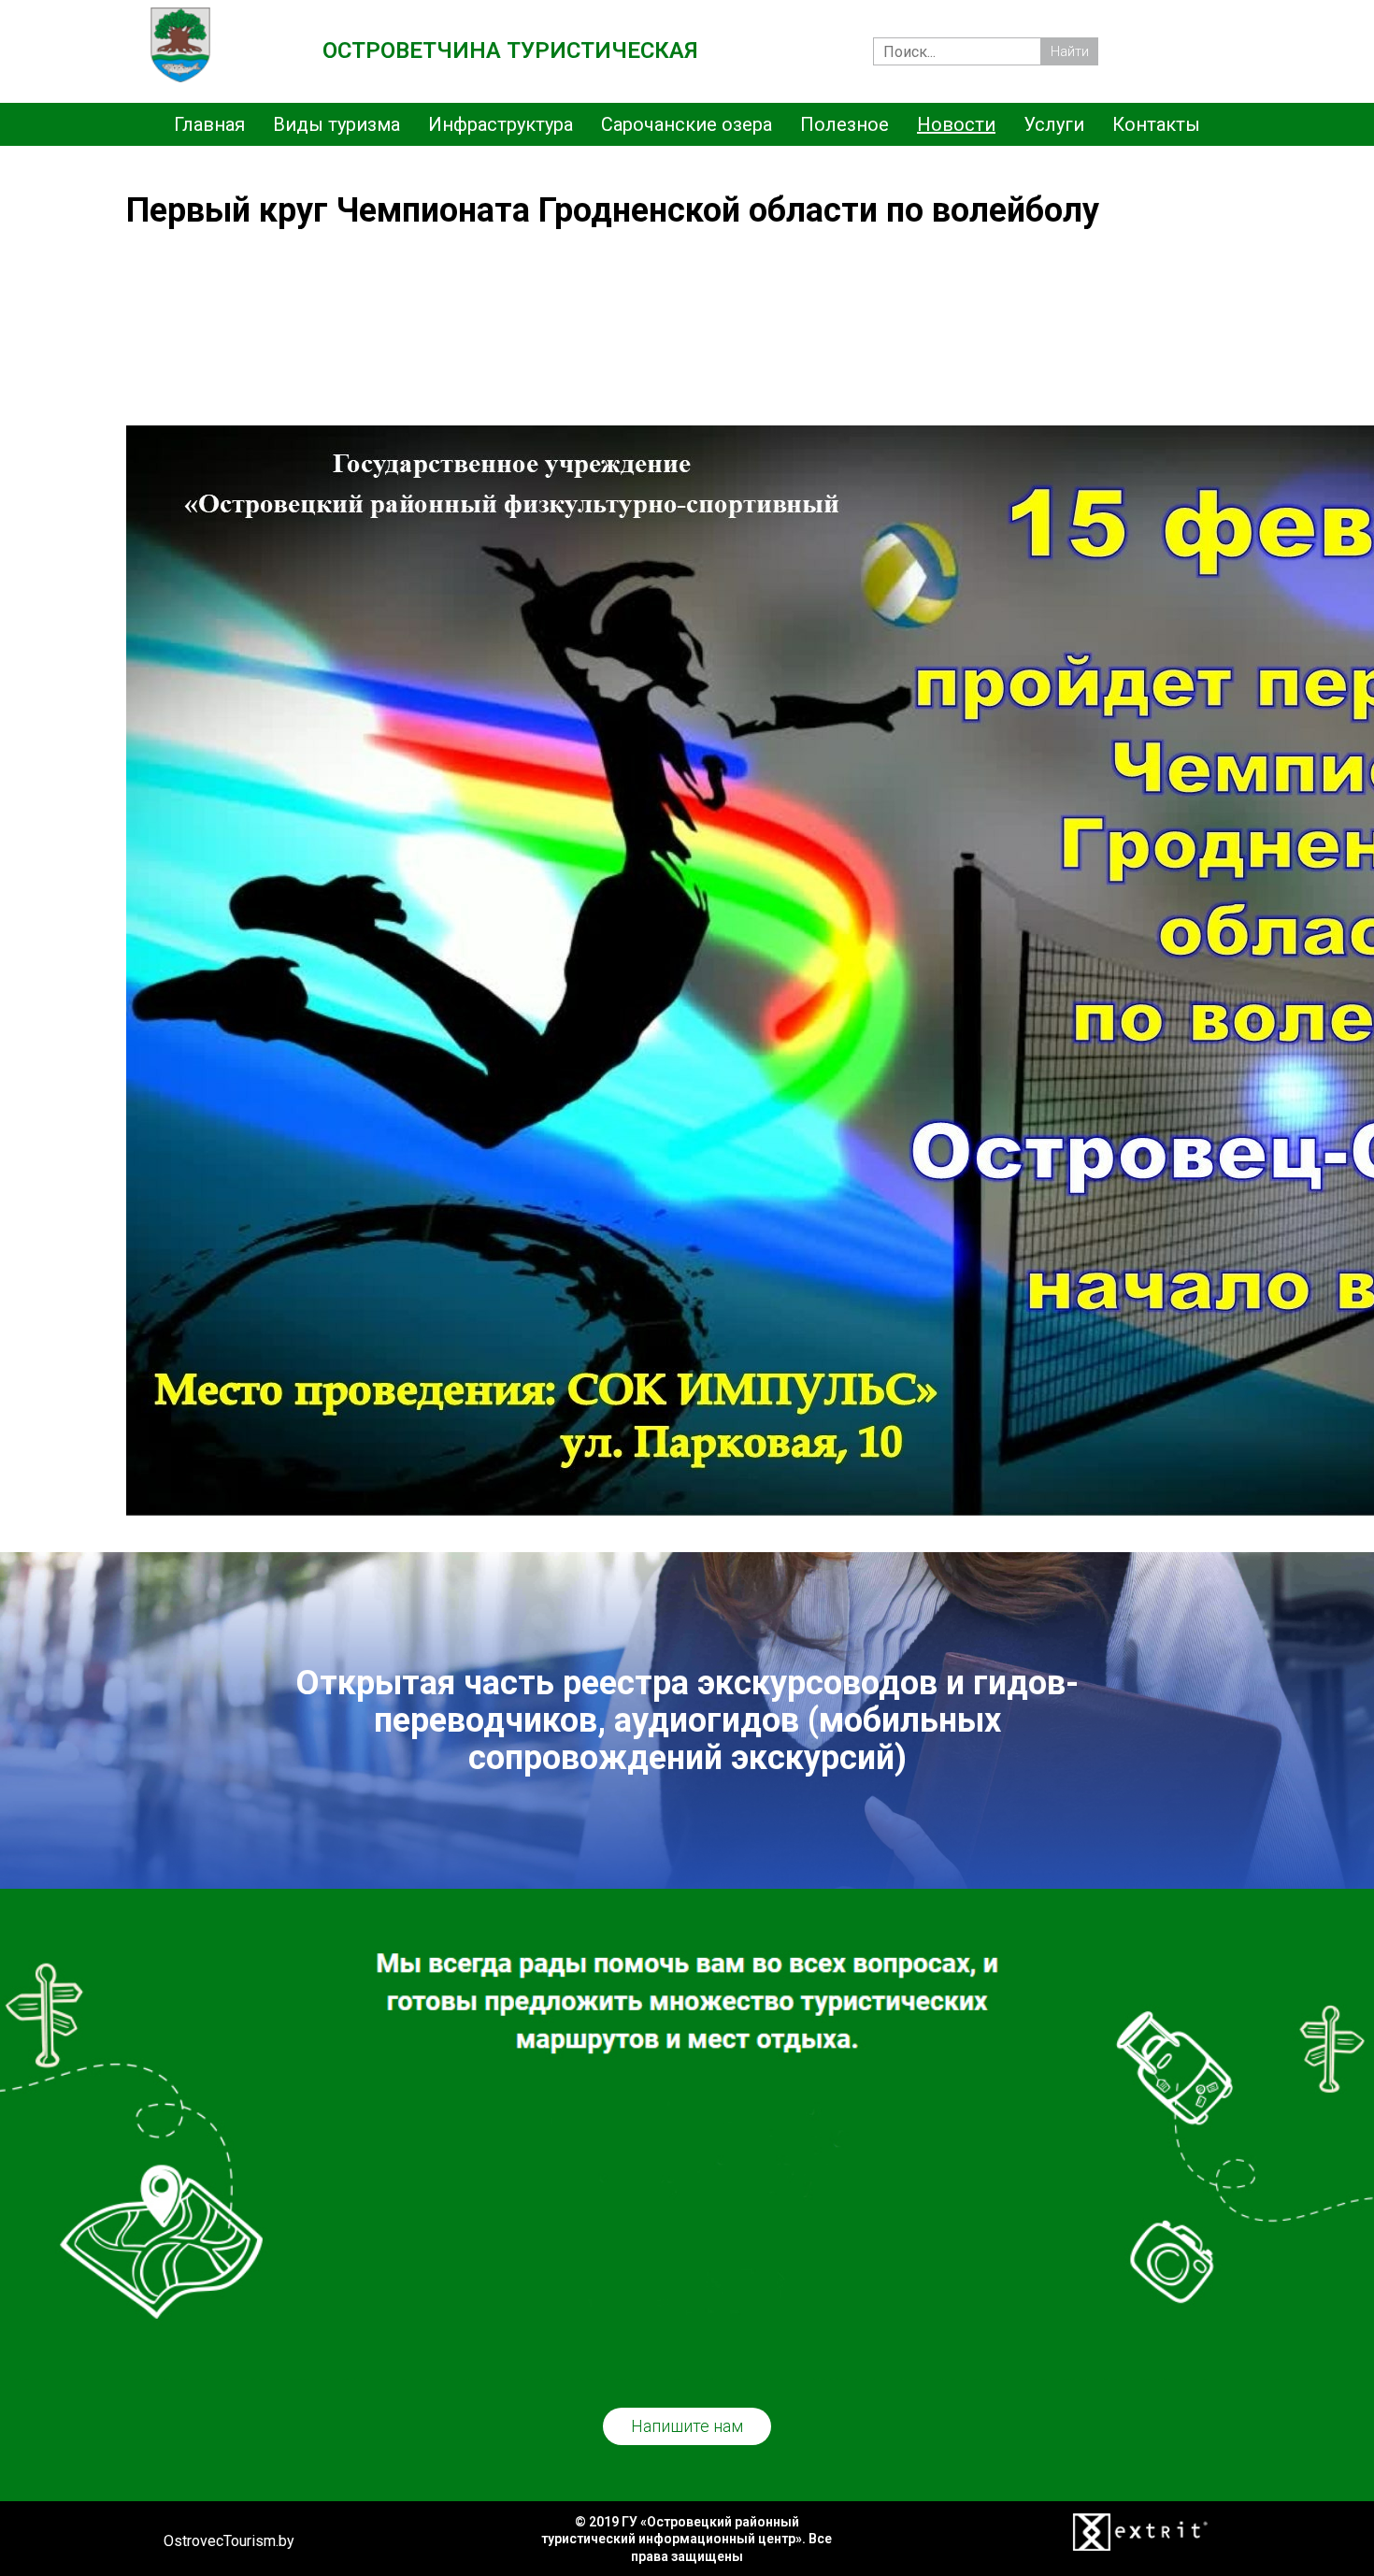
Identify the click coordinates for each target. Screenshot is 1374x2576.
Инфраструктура (501, 124)
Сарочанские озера (687, 124)
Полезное (844, 124)
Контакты (1156, 124)
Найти (1070, 51)
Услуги (1054, 124)
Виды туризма (336, 124)
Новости (956, 124)
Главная (209, 124)
